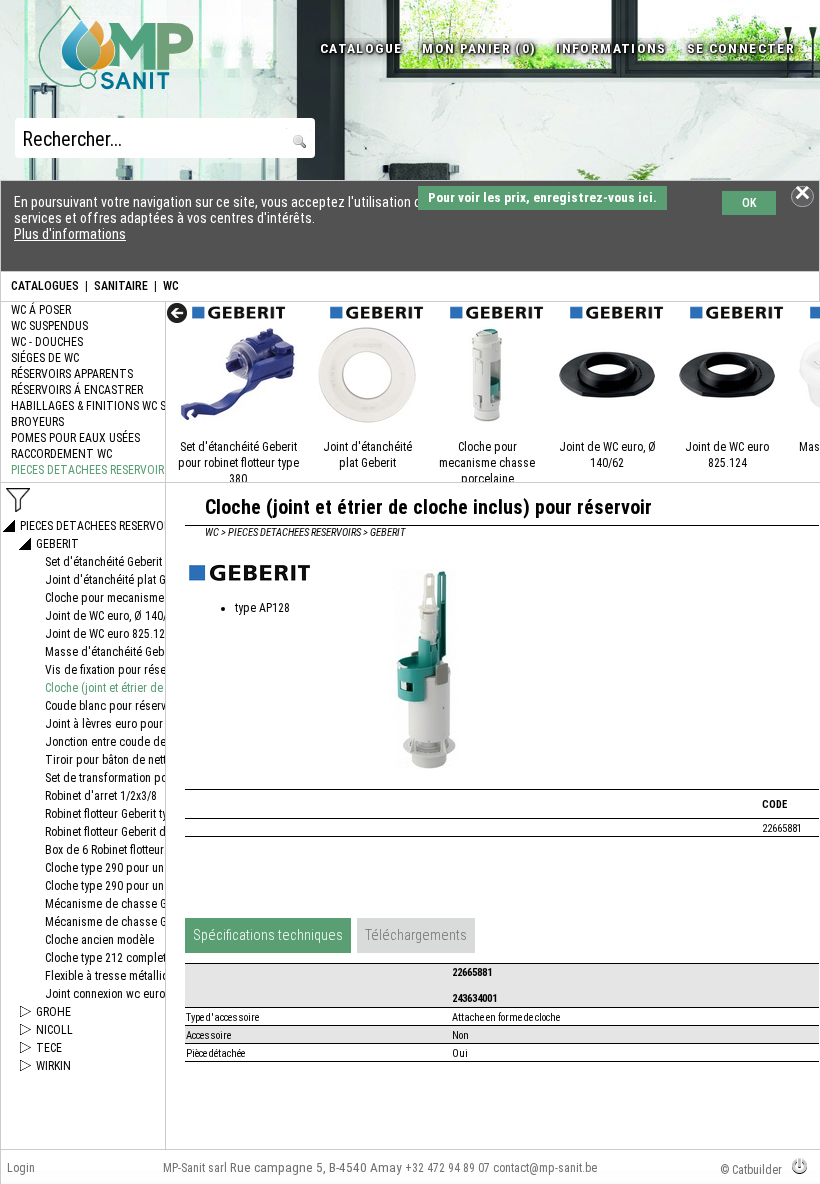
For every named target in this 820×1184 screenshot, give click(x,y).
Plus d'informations (70, 234)
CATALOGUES (45, 286)
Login (21, 1168)
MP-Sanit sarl (195, 1168)
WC (171, 286)
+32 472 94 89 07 (447, 1168)
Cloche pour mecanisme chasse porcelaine (487, 463)
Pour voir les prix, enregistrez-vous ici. (542, 197)
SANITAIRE (121, 286)
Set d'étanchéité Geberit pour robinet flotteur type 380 (238, 463)
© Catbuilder (751, 1170)
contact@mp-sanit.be (545, 1168)
